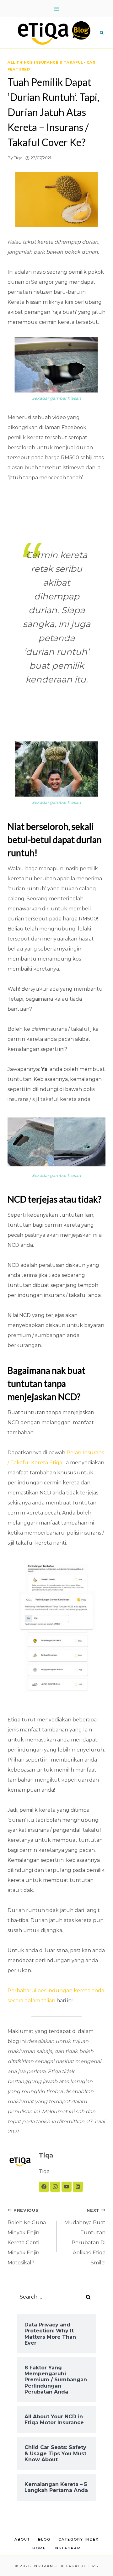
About (22, 2539)
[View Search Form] (102, 33)
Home (39, 2548)
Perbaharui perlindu (33, 1991)
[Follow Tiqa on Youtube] (67, 2187)
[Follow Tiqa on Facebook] (44, 2187)
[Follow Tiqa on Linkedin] (78, 2187)
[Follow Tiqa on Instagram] (55, 2187)
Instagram (67, 2548)
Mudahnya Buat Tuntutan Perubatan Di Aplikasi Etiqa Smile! (85, 2237)
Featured (19, 69)
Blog (44, 2539)
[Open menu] (57, 9)
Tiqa (18, 158)
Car (91, 62)
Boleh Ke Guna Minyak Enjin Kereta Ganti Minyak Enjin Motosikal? (27, 2237)
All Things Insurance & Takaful (45, 62)
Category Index (78, 2539)
